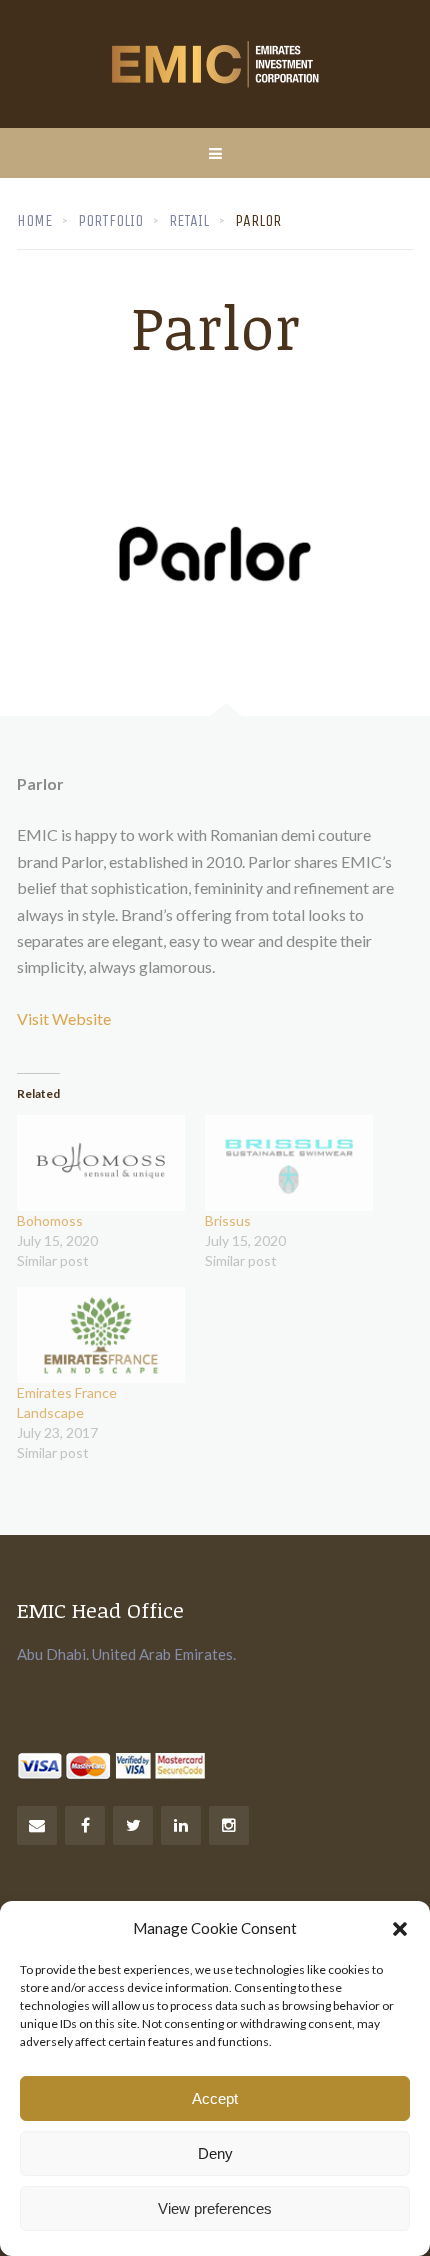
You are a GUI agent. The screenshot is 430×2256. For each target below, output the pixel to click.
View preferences (215, 2208)
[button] (400, 1929)
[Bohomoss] (101, 1163)
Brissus (228, 1220)
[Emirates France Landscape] (101, 1335)
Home (34, 220)
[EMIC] (215, 64)
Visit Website (64, 1018)
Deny (215, 2153)
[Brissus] (289, 1163)
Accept (215, 2098)
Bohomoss (50, 1220)
